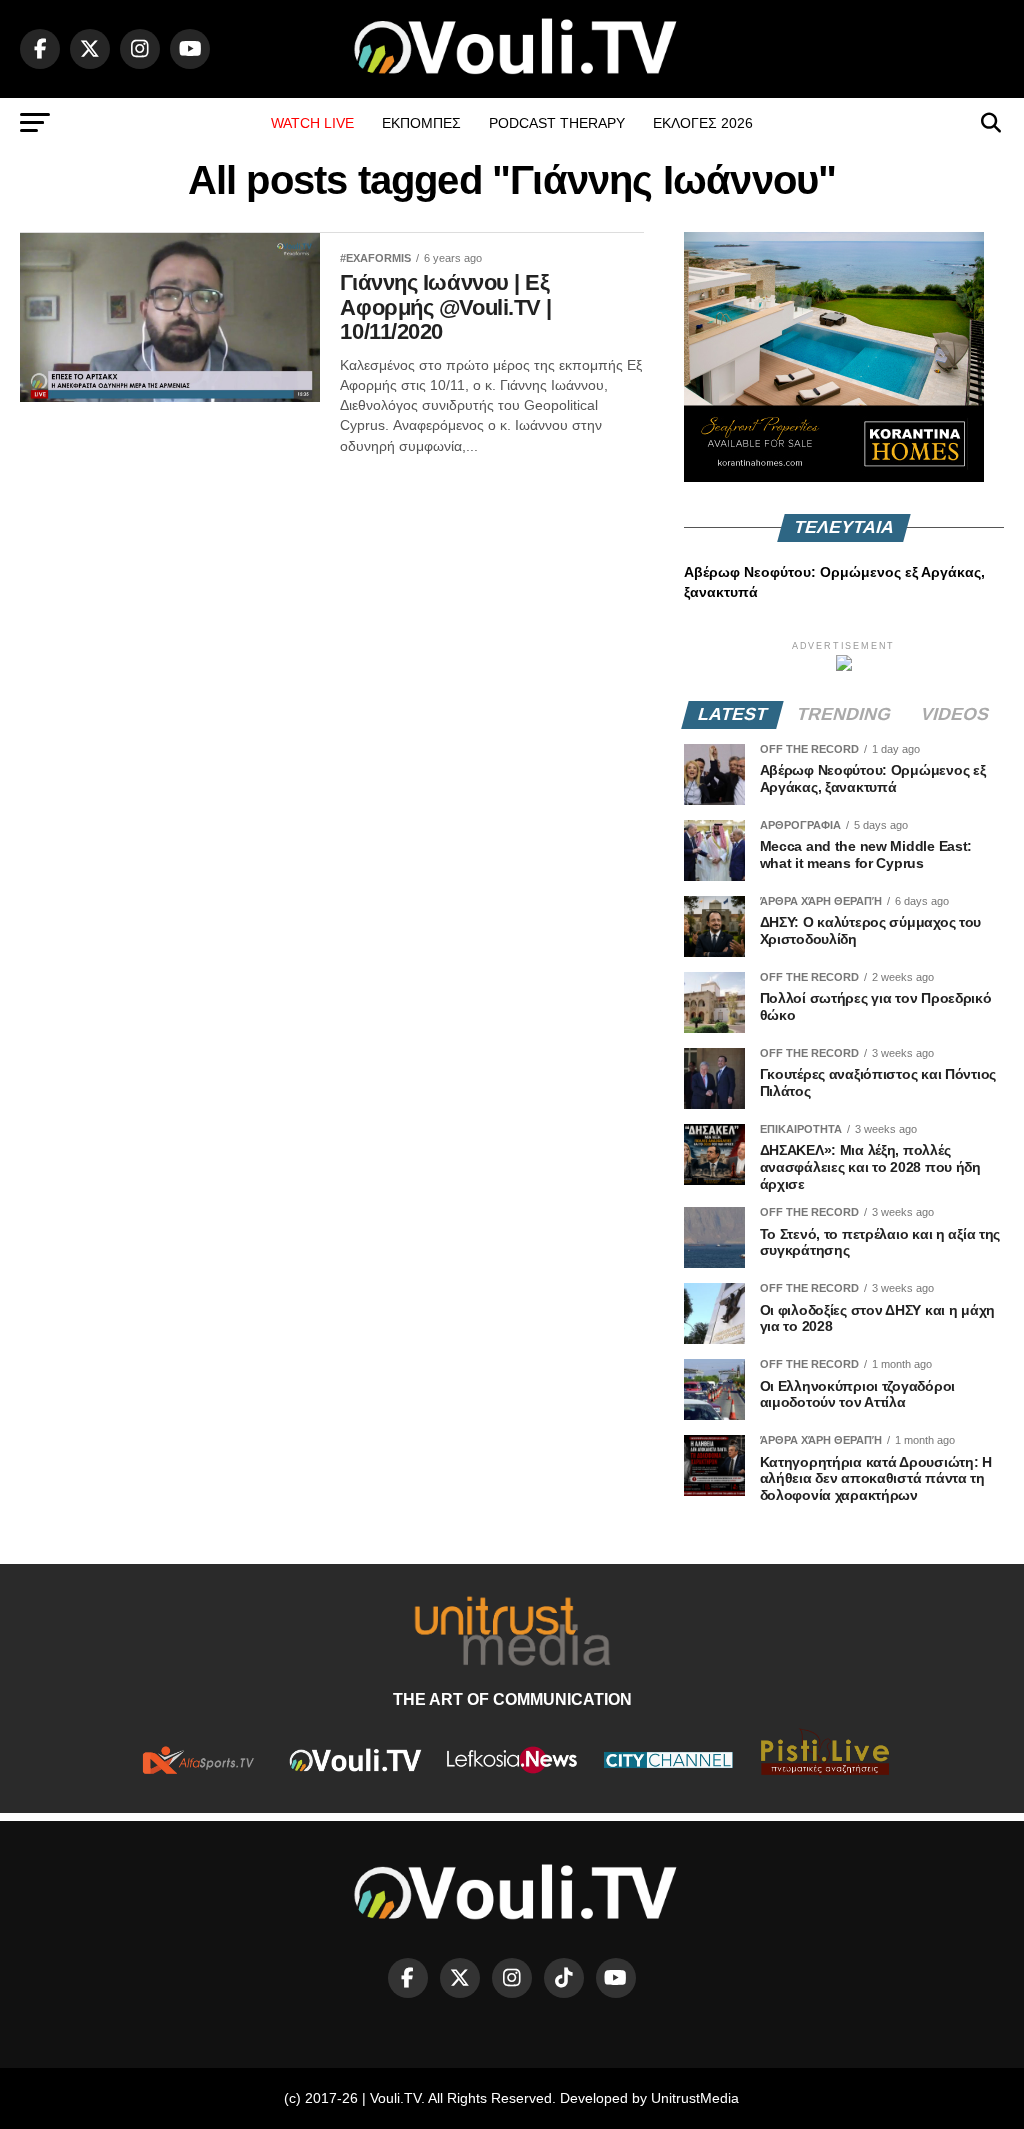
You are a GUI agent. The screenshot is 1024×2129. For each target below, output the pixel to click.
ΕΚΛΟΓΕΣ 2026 (703, 123)
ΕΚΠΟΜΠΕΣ (421, 123)
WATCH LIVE (312, 123)
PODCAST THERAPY (557, 123)
